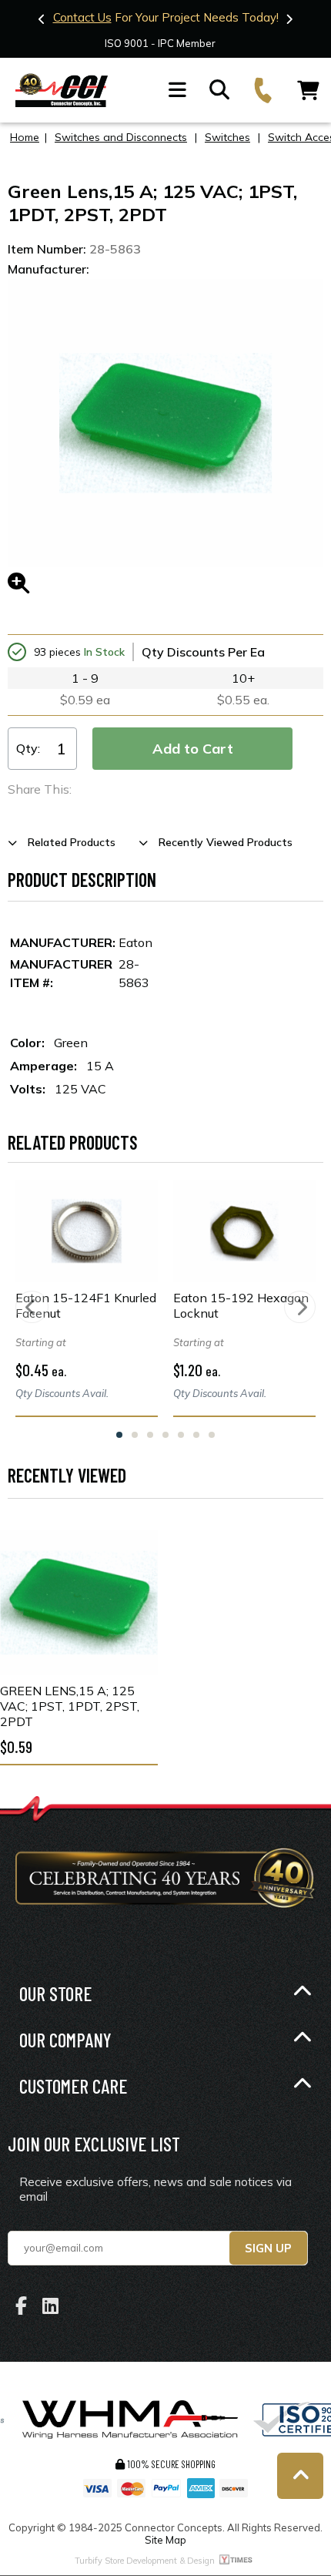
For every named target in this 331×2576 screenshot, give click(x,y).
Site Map (165, 2540)
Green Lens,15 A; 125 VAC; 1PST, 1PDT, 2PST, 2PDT (70, 1706)
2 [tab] (135, 1435)
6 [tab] (196, 1435)
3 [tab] (150, 1435)
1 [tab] (119, 1435)
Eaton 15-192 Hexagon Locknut (241, 1305)
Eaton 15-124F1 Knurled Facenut (86, 1305)
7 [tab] (212, 1435)
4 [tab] (165, 1435)
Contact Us (82, 17)
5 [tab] (181, 1435)
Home (25, 137)
